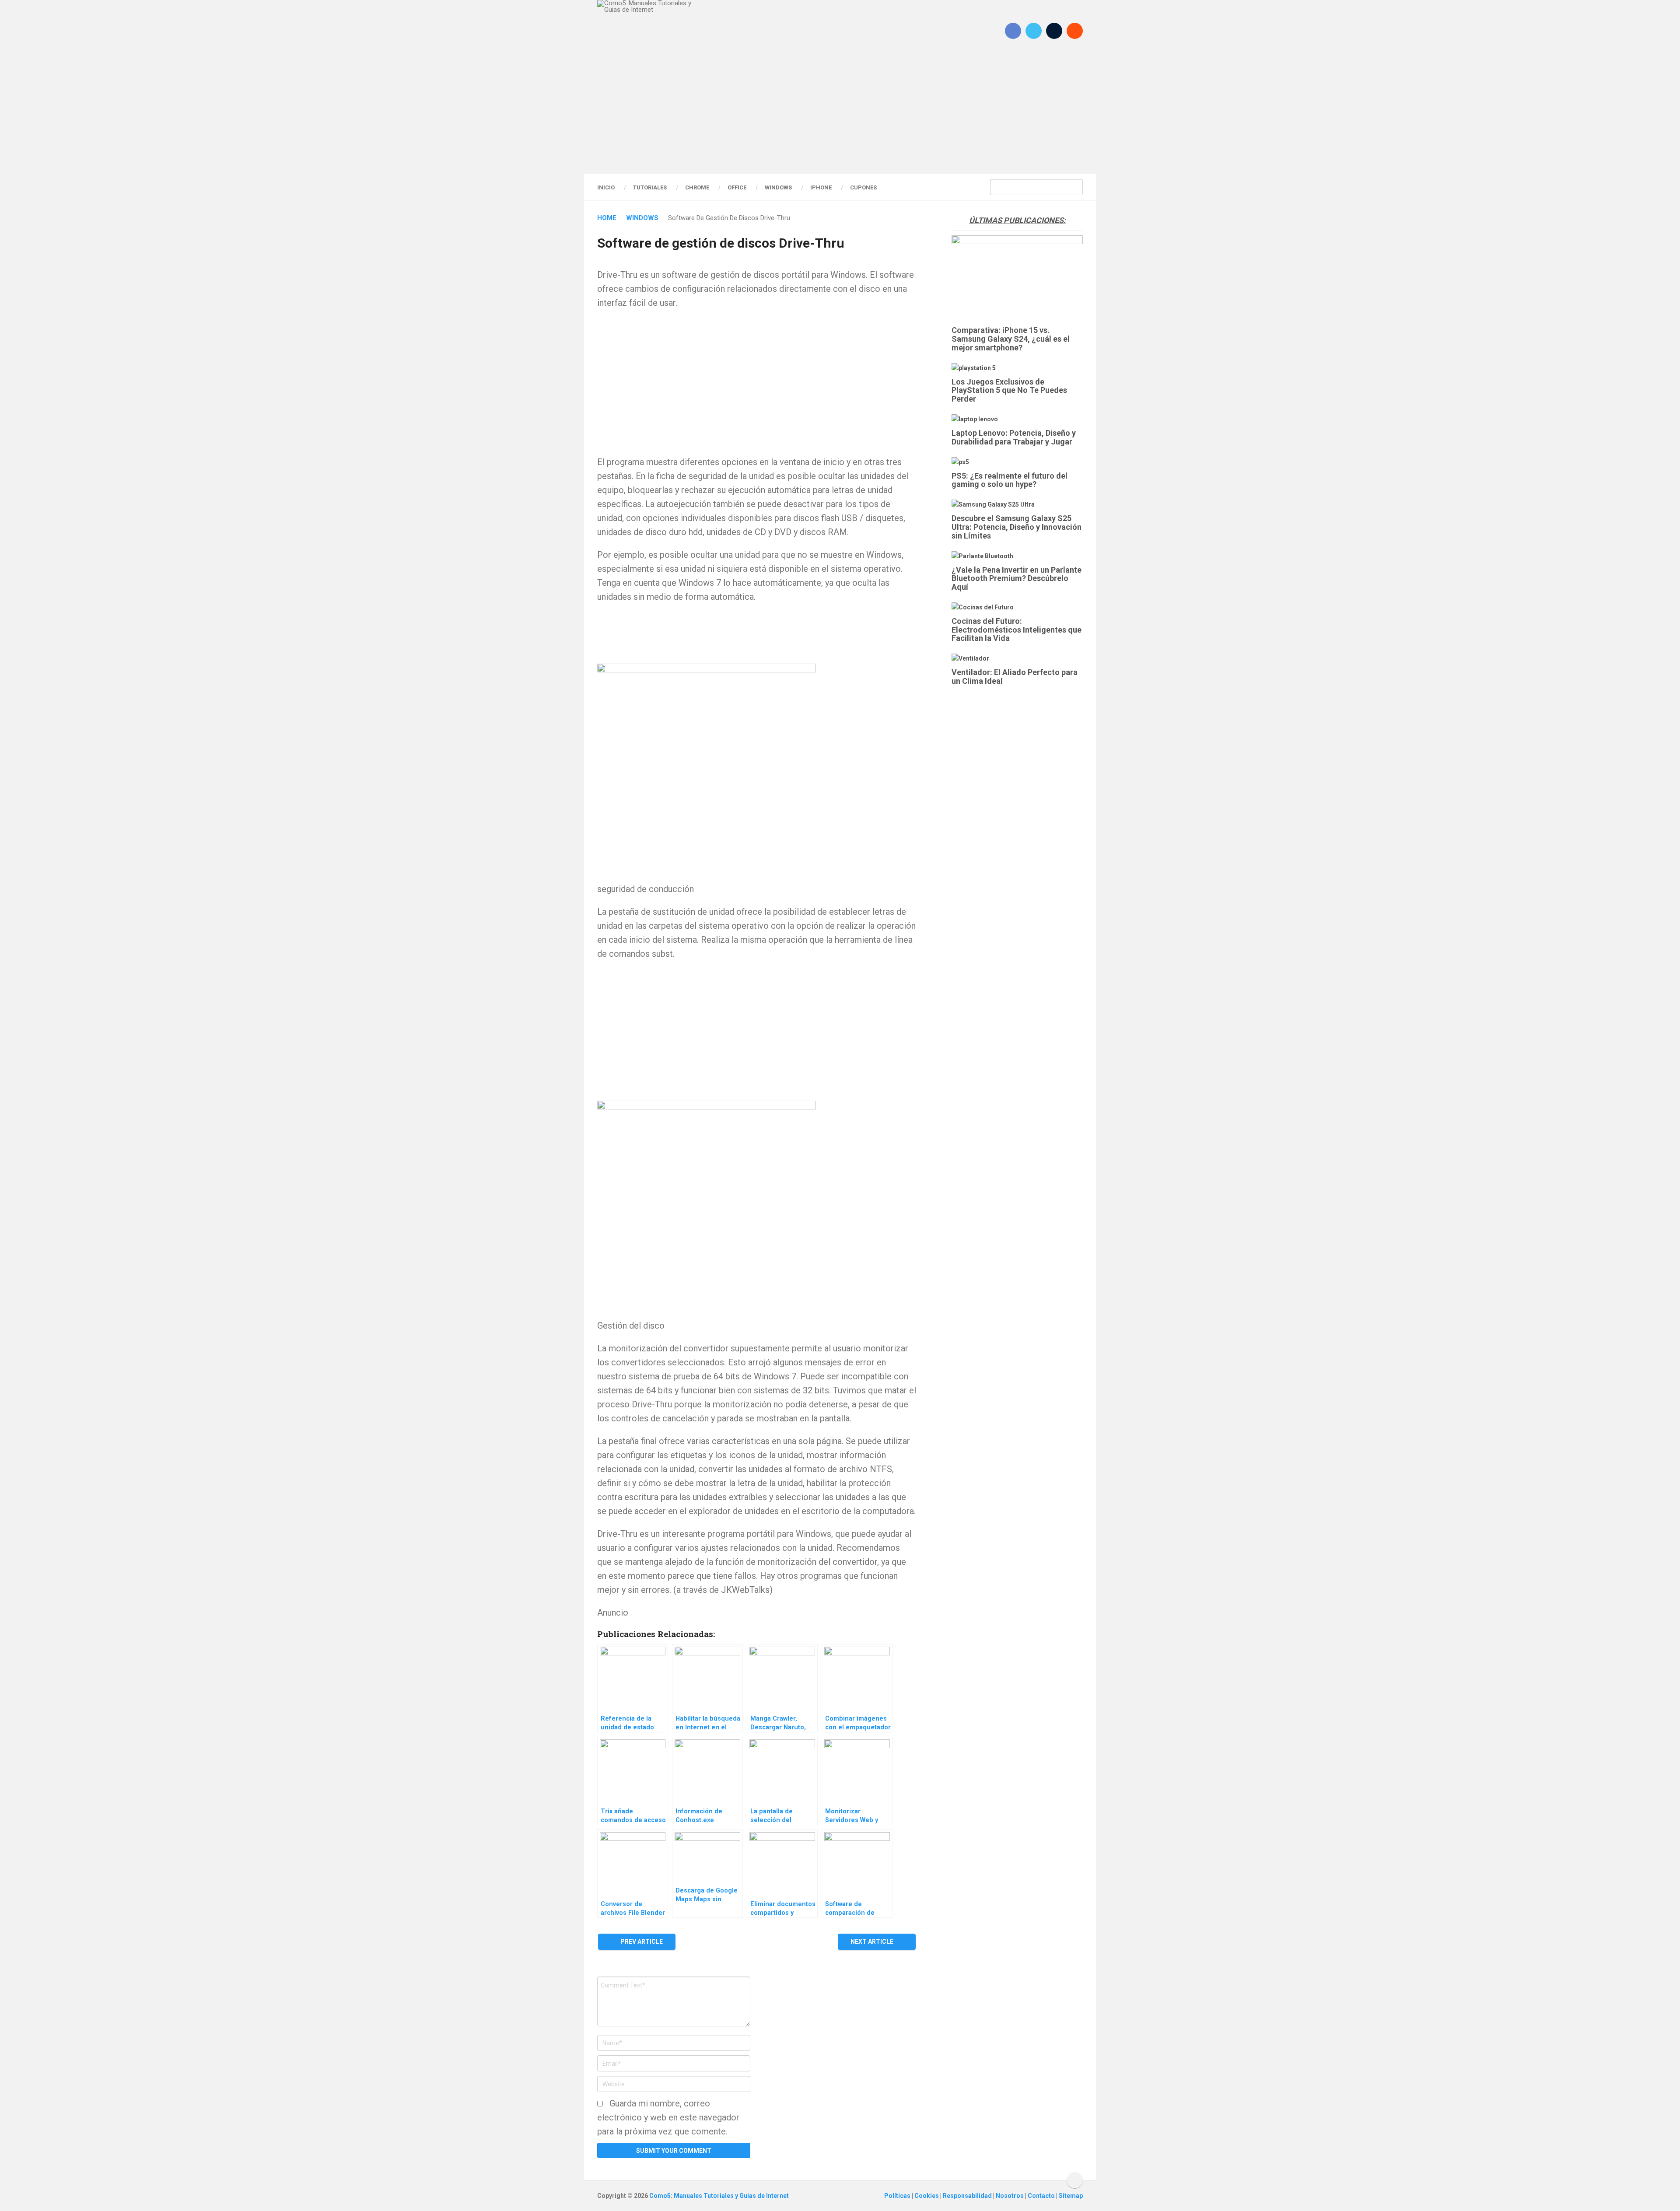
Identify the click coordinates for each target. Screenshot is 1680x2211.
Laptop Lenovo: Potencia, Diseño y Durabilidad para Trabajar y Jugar (1014, 437)
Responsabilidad (968, 2196)
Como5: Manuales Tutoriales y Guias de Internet (719, 2196)
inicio (606, 187)
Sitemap (1071, 2196)
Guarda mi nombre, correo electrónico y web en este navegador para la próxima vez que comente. (668, 2117)
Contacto (1042, 2196)
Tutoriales (650, 187)
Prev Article (641, 1942)
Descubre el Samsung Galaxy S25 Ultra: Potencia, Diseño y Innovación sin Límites (1017, 527)
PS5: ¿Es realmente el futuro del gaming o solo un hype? (1010, 480)
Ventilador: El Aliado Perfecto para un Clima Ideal (1015, 677)
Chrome (697, 187)
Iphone (821, 187)
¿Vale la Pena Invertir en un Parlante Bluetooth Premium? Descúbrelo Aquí (1017, 579)
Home (607, 218)
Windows (778, 187)
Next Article (873, 1942)
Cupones (863, 187)
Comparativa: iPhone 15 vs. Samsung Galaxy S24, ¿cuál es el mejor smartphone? (1011, 339)
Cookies (927, 2196)
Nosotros (1010, 2196)
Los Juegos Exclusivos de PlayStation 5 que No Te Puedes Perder (1009, 390)
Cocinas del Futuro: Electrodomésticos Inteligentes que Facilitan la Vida (1017, 630)
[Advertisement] (840, 116)
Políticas (898, 2196)
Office (737, 187)
